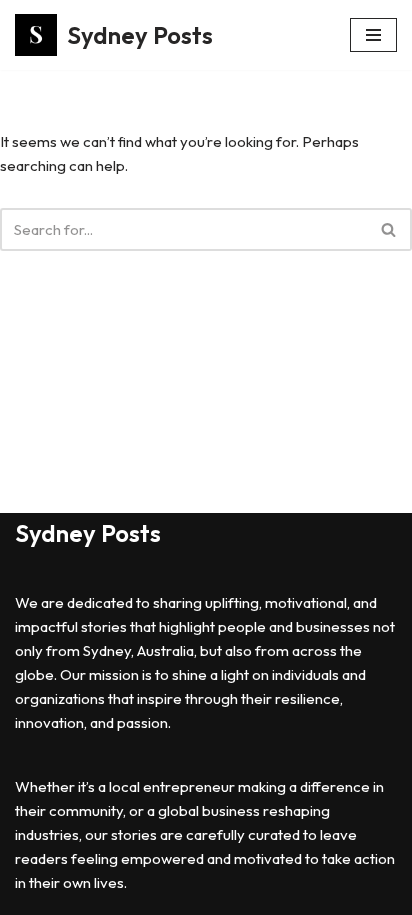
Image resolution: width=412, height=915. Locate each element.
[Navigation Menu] (373, 35)
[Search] (389, 229)
